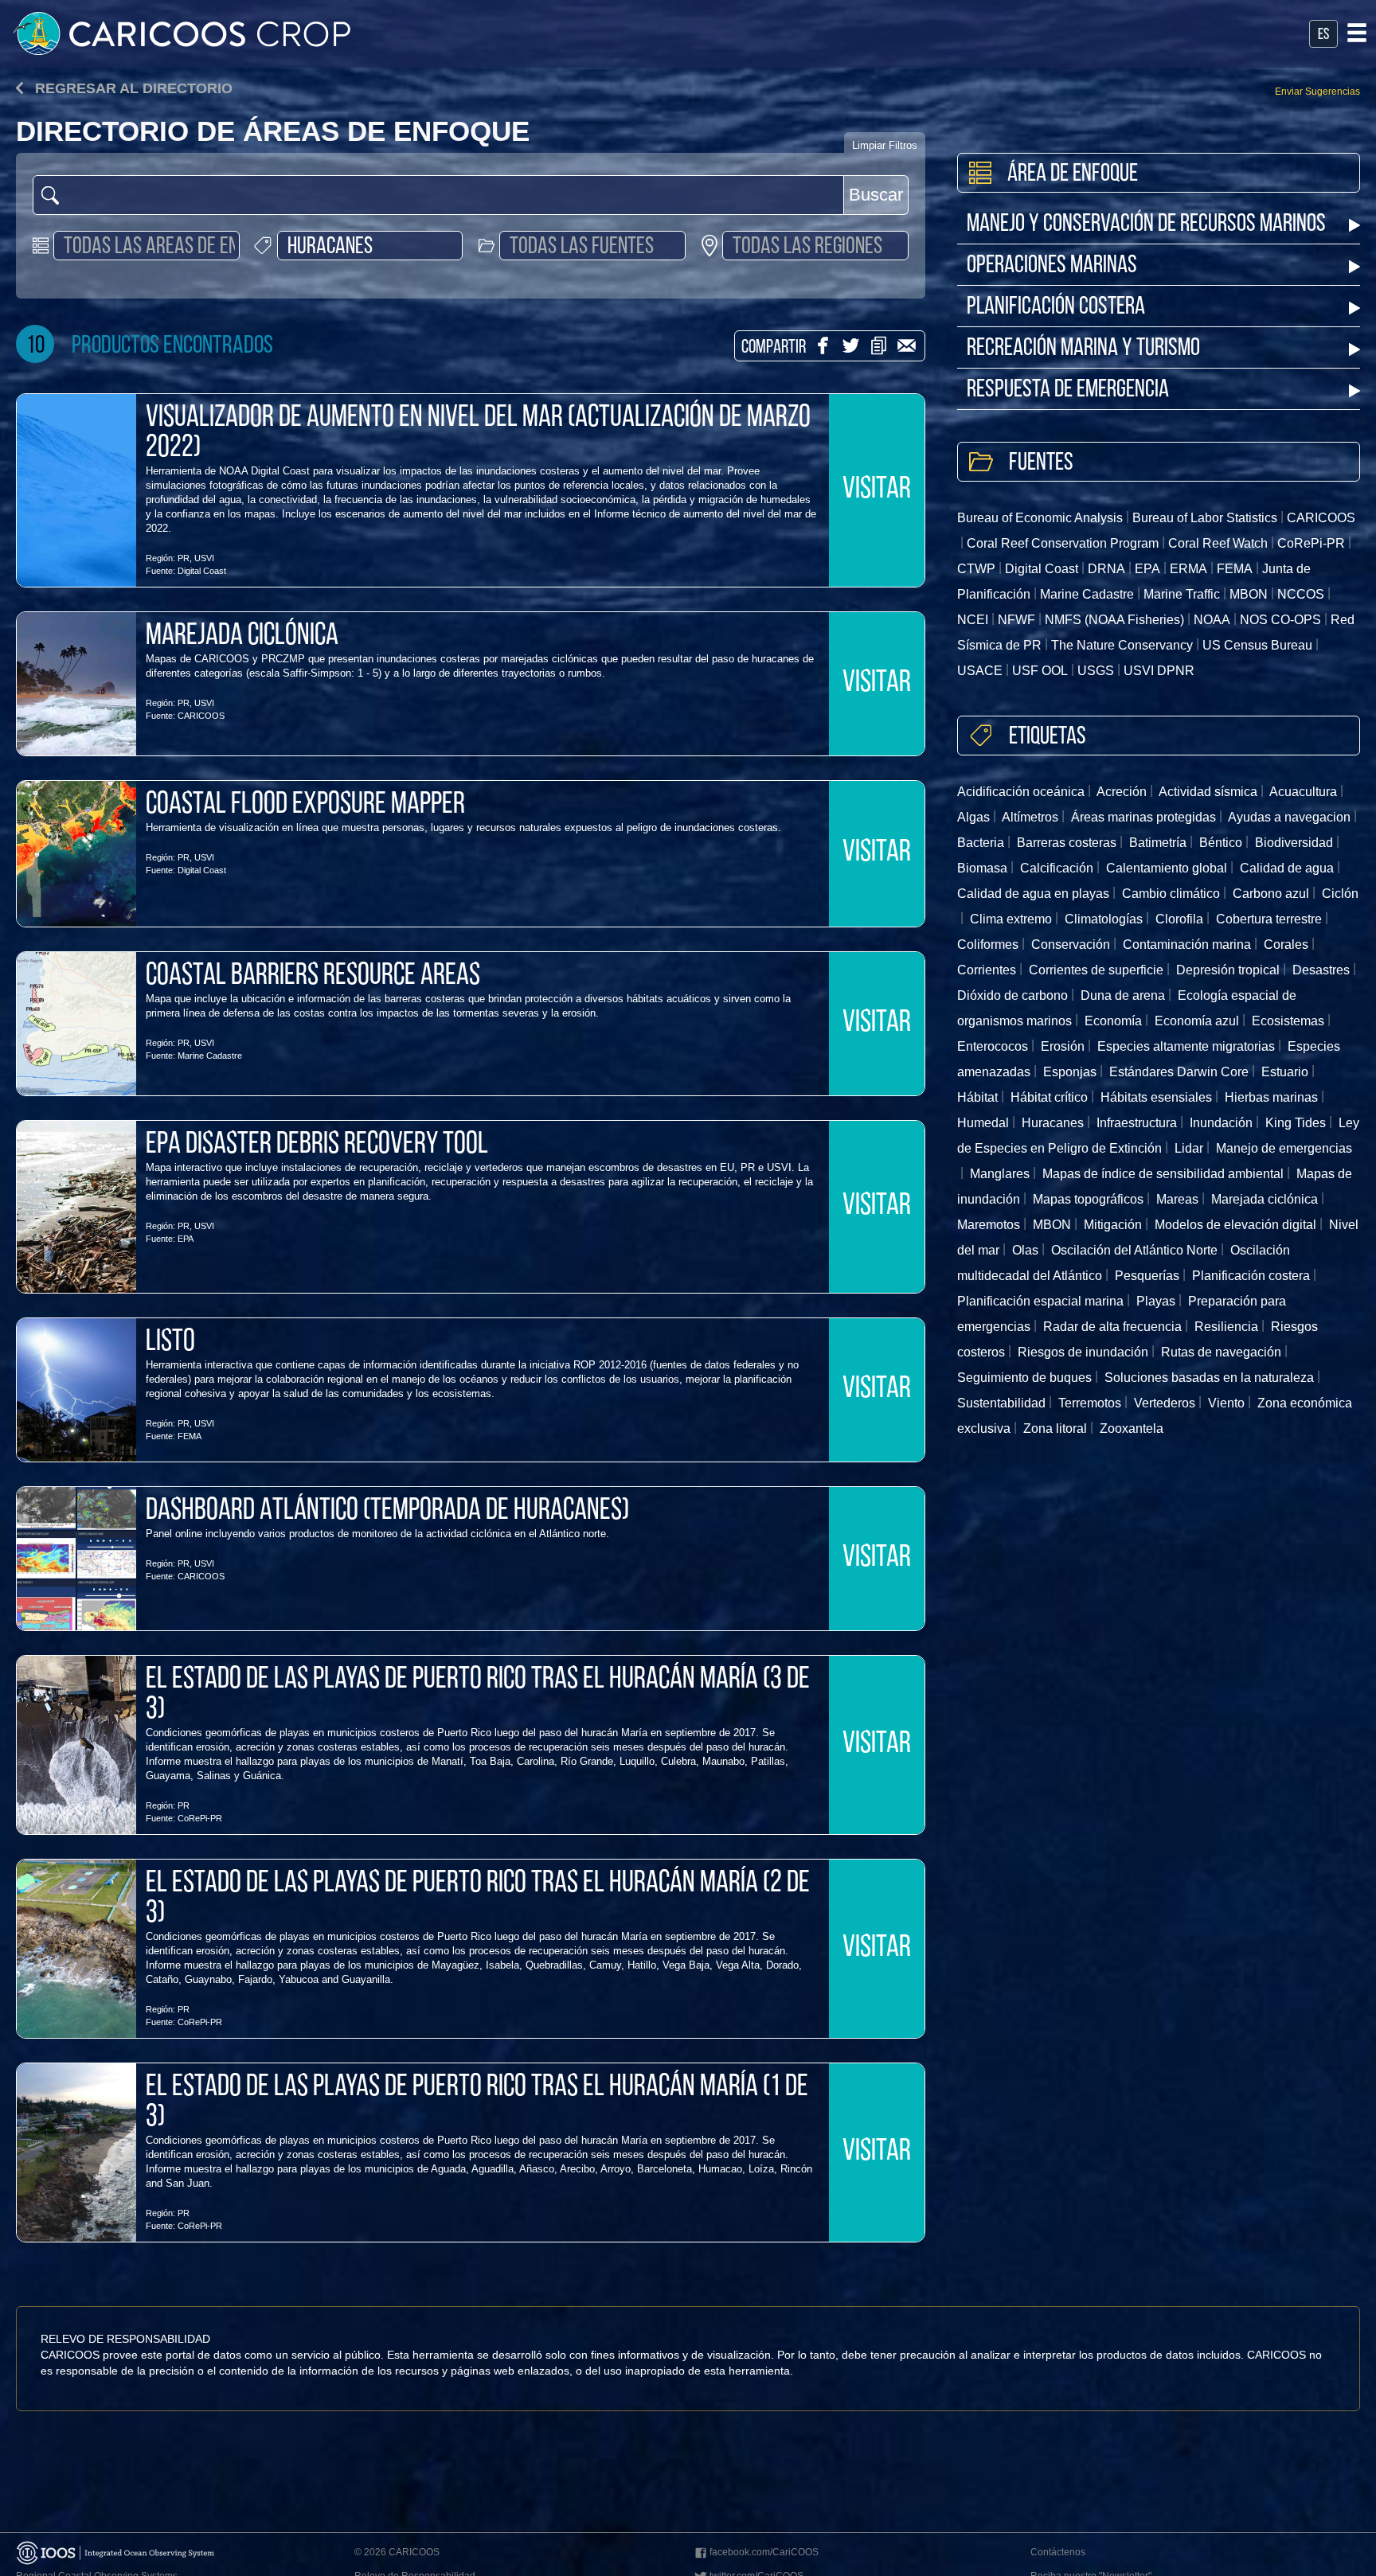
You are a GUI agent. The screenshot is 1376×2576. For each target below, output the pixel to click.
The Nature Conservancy (1122, 645)
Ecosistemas (1288, 1021)
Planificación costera (1251, 1276)
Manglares (1000, 1174)
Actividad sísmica (1208, 792)
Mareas (1177, 1199)
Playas (1156, 1301)
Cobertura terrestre (1269, 919)
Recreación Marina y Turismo (1083, 349)
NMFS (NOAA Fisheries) (1114, 620)
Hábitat (977, 1097)
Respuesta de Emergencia (1068, 390)
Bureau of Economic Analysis (1040, 518)
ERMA (1188, 569)
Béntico (1221, 843)
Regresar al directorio (132, 88)
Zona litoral (1055, 1429)
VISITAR (877, 490)
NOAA (1212, 620)
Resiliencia (1226, 1327)
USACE (980, 671)
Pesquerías (1147, 1276)
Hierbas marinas (1271, 1097)
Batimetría (1158, 843)
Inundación (1221, 1123)
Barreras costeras (1067, 843)
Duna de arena (1123, 995)
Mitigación (1113, 1225)
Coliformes (988, 945)
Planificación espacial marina (1040, 1301)
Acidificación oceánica (1021, 792)
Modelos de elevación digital (1235, 1225)
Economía (1113, 1021)
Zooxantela (1132, 1429)
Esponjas (1070, 1072)
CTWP (976, 569)
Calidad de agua (1287, 868)
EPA (186, 1239)
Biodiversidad (1294, 843)
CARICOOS (201, 716)
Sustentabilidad (1001, 1403)
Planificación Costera (1056, 308)
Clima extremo (1011, 919)
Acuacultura (1303, 792)
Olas (1025, 1250)
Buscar (876, 195)
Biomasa (982, 868)
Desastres (1321, 970)
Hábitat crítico (1049, 1097)
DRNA (1106, 569)
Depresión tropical (1228, 970)
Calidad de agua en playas (1033, 894)
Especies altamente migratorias (1186, 1046)
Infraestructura (1137, 1123)
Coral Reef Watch (1218, 543)
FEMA (190, 1436)
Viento (1226, 1403)
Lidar (1189, 1148)
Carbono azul (1271, 894)
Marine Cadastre (210, 1056)
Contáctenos (1058, 2552)
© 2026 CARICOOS (397, 2552)
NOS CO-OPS (1280, 620)
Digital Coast (202, 571)
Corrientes (987, 970)
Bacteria (981, 843)
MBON (1249, 594)
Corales (1286, 945)
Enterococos (993, 1046)
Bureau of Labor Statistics (1205, 518)
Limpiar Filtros (885, 145)
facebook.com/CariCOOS (764, 2552)
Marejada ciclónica (1265, 1199)
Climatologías (1104, 919)
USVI (204, 558)
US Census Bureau (1257, 645)
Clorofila (1179, 919)
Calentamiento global (1167, 868)
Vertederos (1165, 1403)
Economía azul (1197, 1021)
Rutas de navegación (1221, 1352)
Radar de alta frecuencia (1112, 1327)
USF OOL (1040, 671)
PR (184, 558)
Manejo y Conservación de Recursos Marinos (1146, 225)
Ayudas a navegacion (1289, 817)
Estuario (1285, 1072)
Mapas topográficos (1088, 1199)
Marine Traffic (1182, 594)
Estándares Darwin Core (1179, 1072)
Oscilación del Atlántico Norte (1134, 1250)
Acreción (1122, 792)
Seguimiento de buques (1024, 1378)
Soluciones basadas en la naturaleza (1209, 1378)
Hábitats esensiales (1156, 1097)
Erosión (1063, 1046)
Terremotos (1090, 1403)
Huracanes (1053, 1123)
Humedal (983, 1123)
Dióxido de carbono (1012, 995)
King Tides (1296, 1123)
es (1323, 35)
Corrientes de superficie (1096, 970)
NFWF (1016, 620)
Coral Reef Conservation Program (1063, 543)
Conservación (1071, 945)
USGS (1096, 671)
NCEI (973, 620)
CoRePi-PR (200, 1818)
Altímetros (1030, 817)
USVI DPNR (1159, 671)
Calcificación (1057, 868)
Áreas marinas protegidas (1143, 817)
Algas (973, 817)
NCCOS (1301, 594)
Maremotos (989, 1225)
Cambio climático (1171, 894)
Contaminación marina (1187, 945)
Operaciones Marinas (1052, 266)
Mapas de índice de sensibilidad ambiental (1163, 1174)
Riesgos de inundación (1083, 1352)
